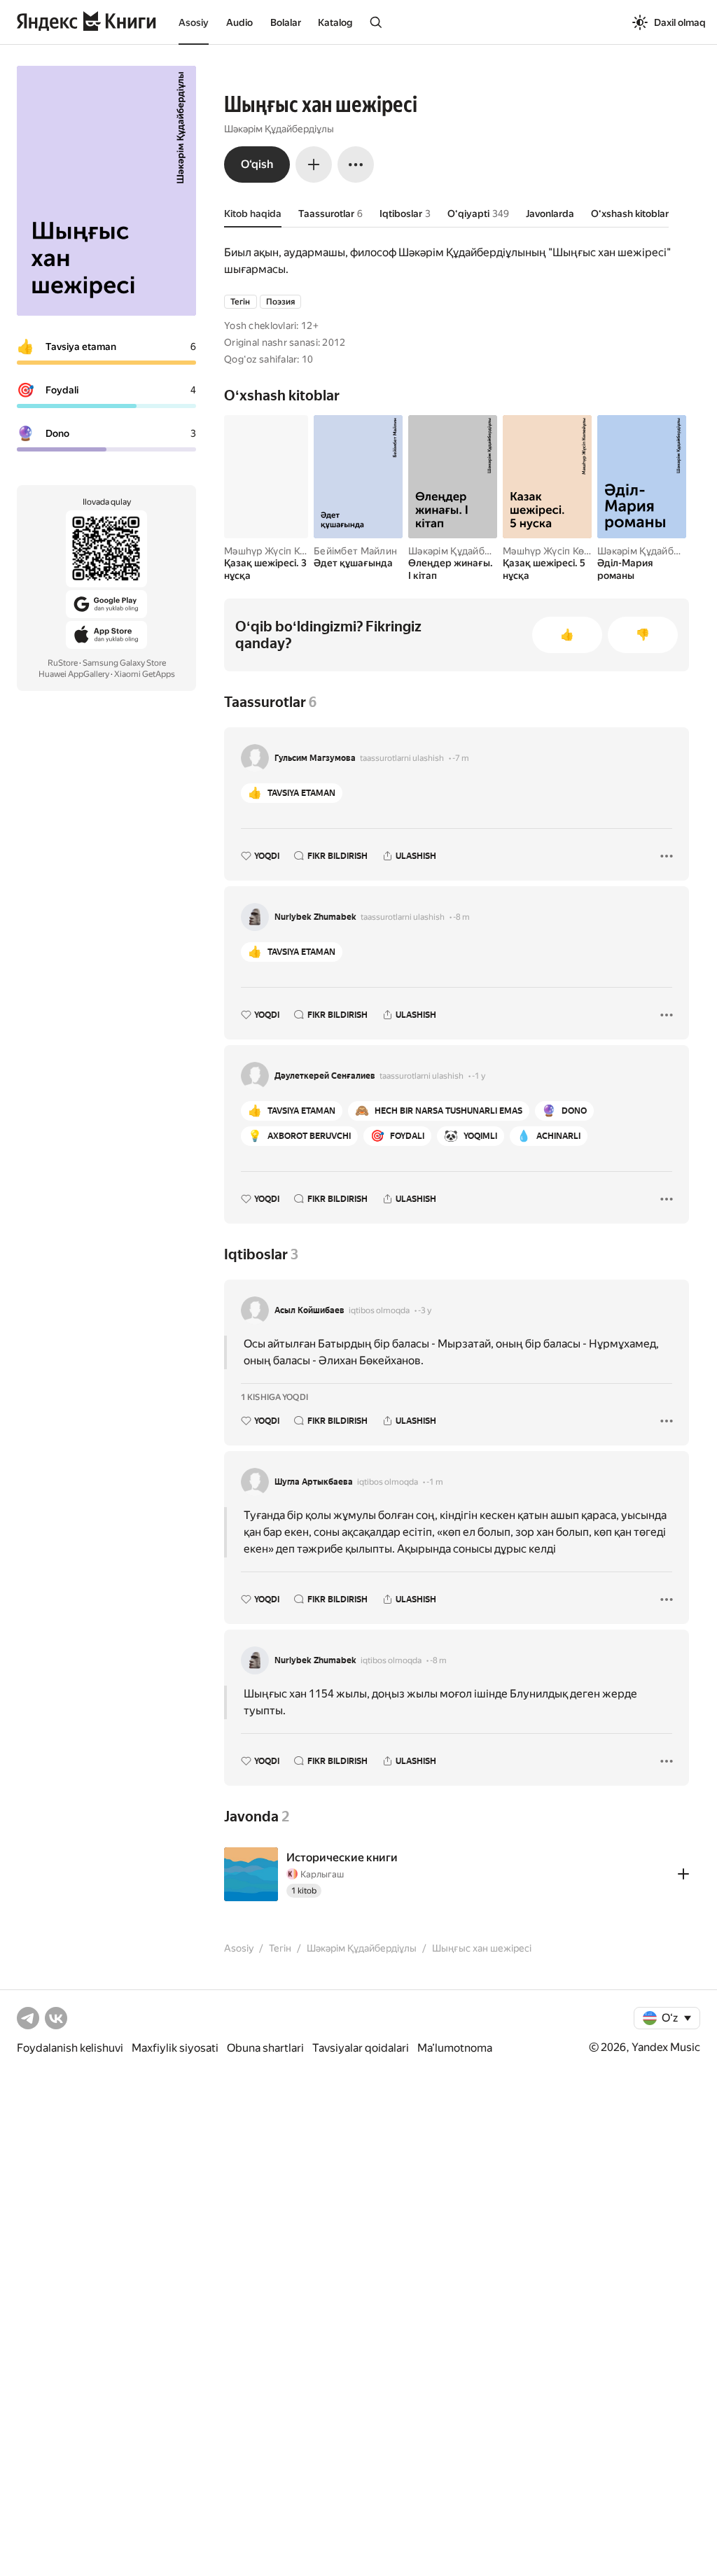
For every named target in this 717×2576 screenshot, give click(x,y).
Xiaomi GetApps (145, 674)
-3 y (425, 1310)
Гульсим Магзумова (315, 758)
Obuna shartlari (265, 2048)
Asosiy (194, 22)
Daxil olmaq (680, 22)
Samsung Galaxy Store (124, 663)
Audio (239, 22)
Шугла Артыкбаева (314, 1482)
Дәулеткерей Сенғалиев (325, 1076)
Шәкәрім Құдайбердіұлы (279, 129)
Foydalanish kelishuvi (70, 2048)
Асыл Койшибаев (309, 1310)
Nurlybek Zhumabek (315, 917)
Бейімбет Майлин (355, 551)
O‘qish (257, 164)
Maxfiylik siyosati (175, 2048)
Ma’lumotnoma (455, 2048)
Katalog (335, 22)
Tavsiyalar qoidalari (361, 2048)
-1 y (479, 1076)
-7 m (461, 758)
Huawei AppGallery (74, 674)
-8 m (461, 917)
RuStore (63, 663)
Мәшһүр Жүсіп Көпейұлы (283, 551)
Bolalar (286, 22)
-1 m (435, 1482)
